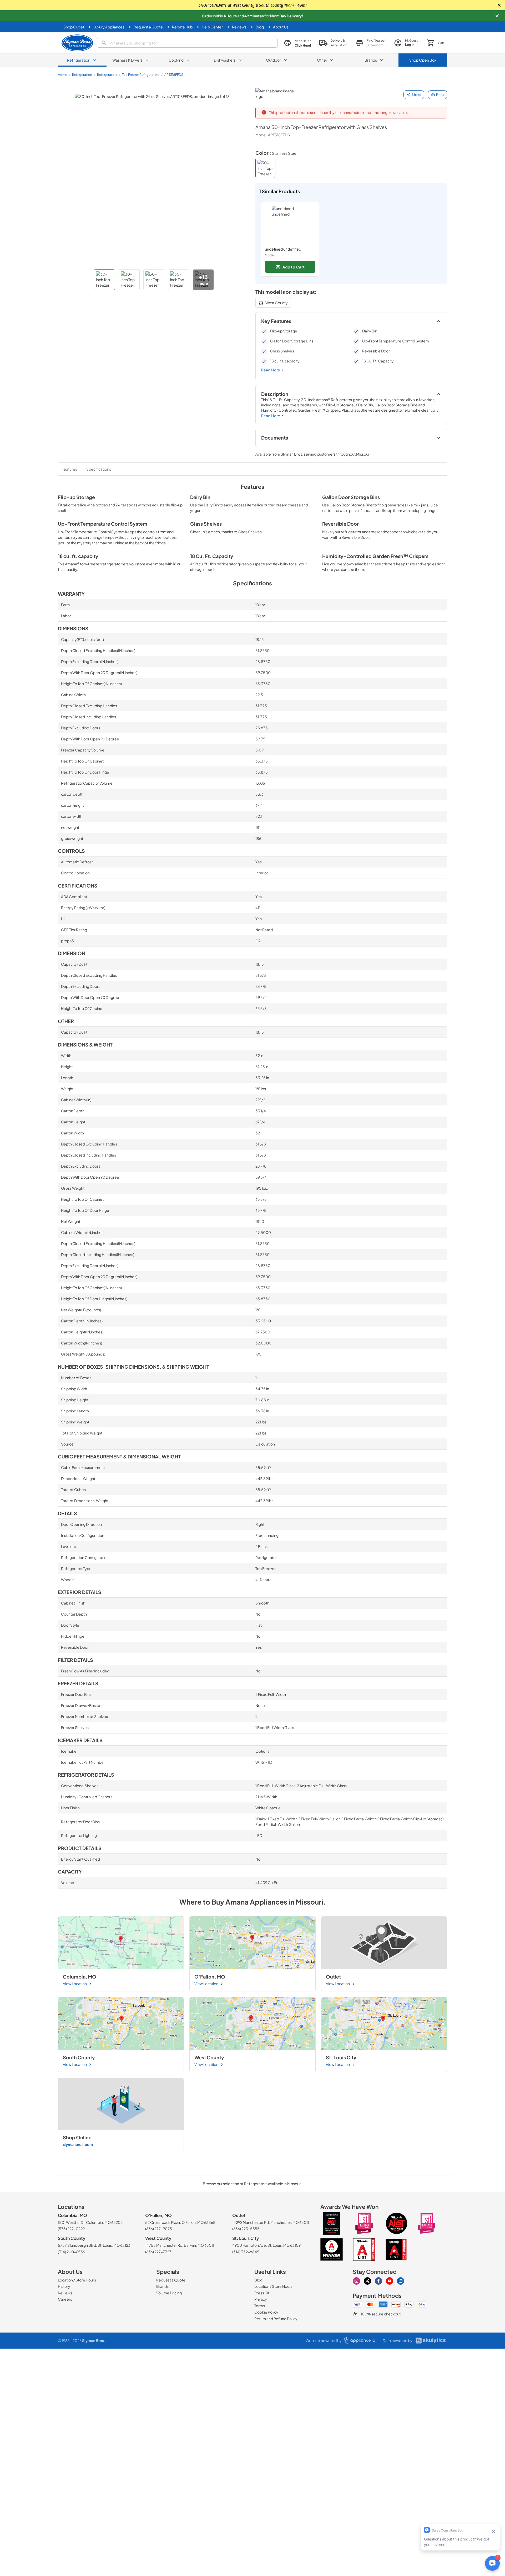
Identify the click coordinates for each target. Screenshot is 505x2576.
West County (277, 303)
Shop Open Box (423, 60)
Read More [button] (271, 370)
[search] (187, 43)
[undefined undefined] (290, 224)
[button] (497, 16)
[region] (351, 239)
